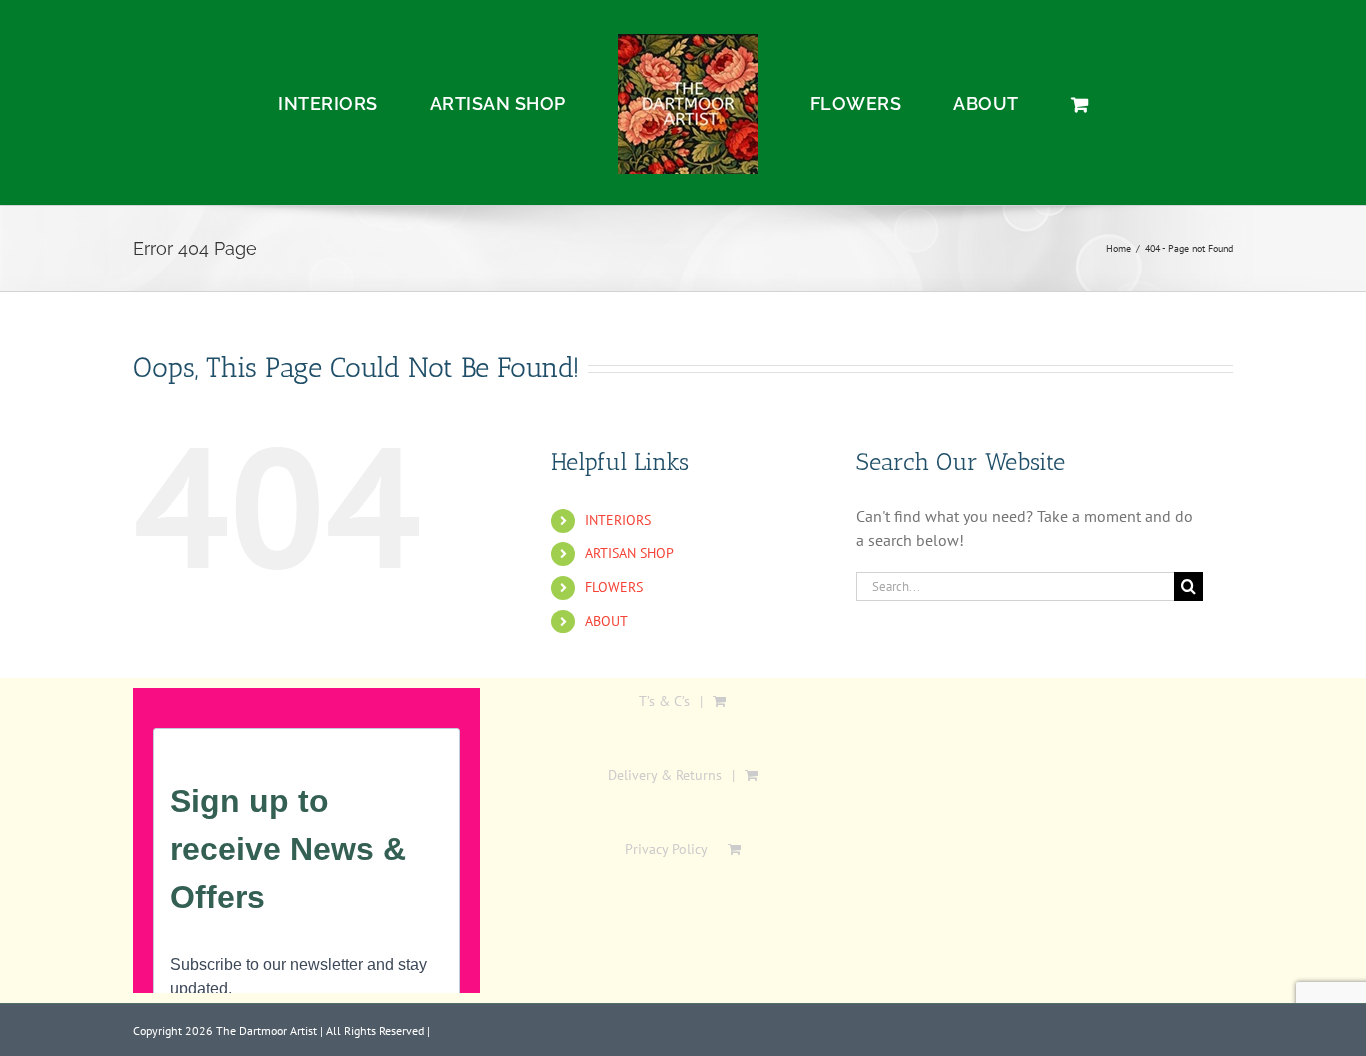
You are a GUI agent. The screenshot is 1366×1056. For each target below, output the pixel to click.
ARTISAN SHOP (629, 553)
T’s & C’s (664, 701)
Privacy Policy (666, 849)
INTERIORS (618, 520)
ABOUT (606, 621)
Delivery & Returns (665, 775)
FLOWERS (614, 587)
